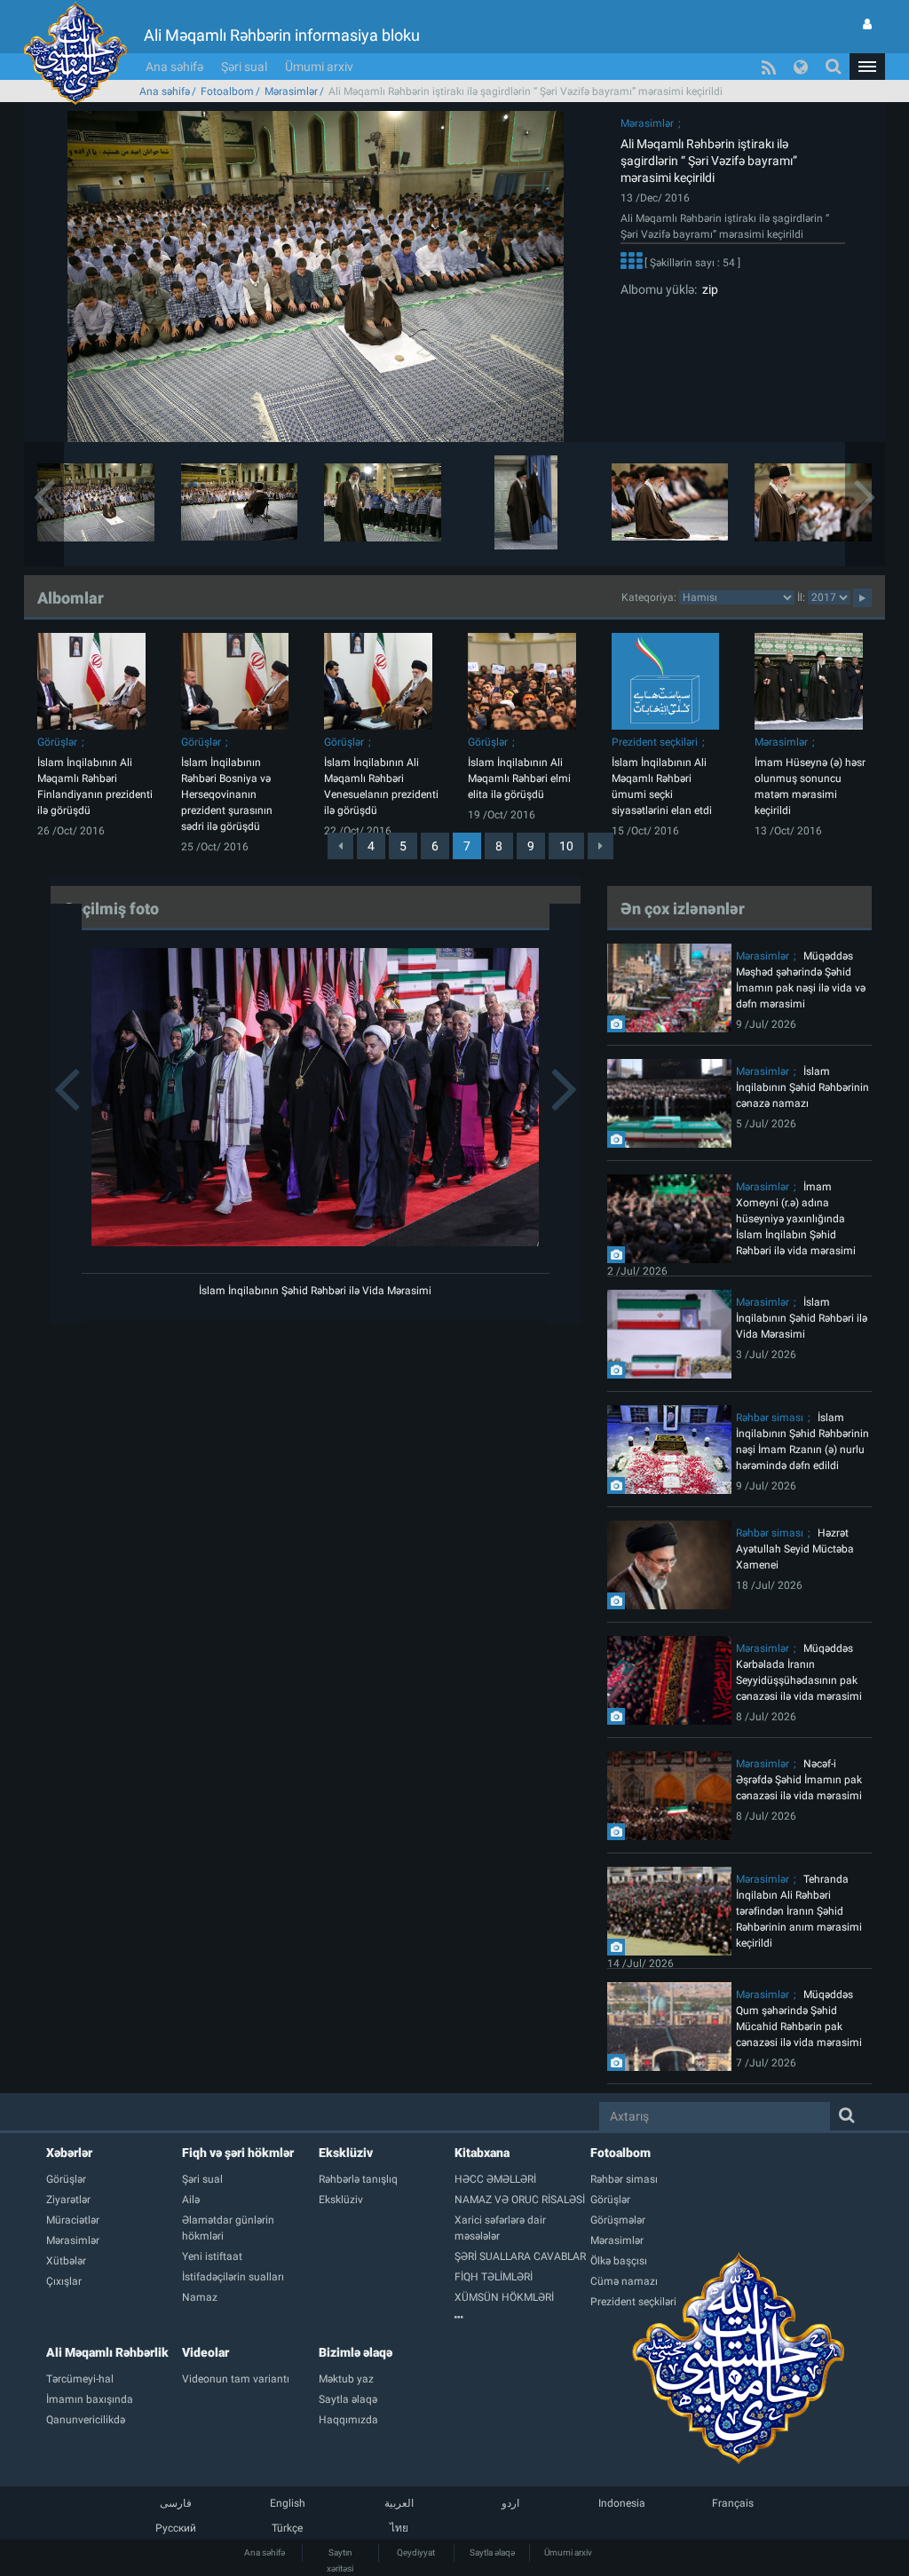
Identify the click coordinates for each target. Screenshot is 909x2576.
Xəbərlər (69, 2153)
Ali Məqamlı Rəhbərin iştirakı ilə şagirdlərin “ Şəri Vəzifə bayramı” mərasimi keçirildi (709, 161)
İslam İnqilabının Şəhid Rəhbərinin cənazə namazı (802, 1087)
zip (707, 289)
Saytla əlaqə (492, 2552)
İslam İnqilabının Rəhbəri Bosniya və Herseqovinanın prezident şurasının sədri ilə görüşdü (227, 794)
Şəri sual (244, 67)
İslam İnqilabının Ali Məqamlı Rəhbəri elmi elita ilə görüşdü (519, 778)
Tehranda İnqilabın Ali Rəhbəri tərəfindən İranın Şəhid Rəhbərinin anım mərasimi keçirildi (799, 1911)
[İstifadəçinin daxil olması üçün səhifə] (867, 24)
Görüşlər (57, 742)
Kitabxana (482, 2153)
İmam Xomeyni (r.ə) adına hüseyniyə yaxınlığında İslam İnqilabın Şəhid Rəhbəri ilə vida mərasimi (796, 1219)
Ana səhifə (174, 67)
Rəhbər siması (770, 1418)
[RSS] (769, 67)
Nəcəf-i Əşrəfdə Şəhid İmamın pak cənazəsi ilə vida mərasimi (799, 1780)
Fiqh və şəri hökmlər (238, 2153)
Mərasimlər (291, 91)
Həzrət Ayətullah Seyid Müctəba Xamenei (795, 1549)
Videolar (206, 2352)
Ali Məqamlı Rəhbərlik (107, 2352)
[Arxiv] (522, 2318)
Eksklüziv (346, 2153)
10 (566, 846)
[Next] (601, 846)
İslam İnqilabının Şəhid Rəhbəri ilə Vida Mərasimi (315, 1291)
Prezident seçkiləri (655, 742)
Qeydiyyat (416, 2552)
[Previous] (340, 846)
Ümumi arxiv (319, 67)
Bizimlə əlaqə (356, 2352)
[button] (867, 67)
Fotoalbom (227, 91)
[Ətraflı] (631, 264)
